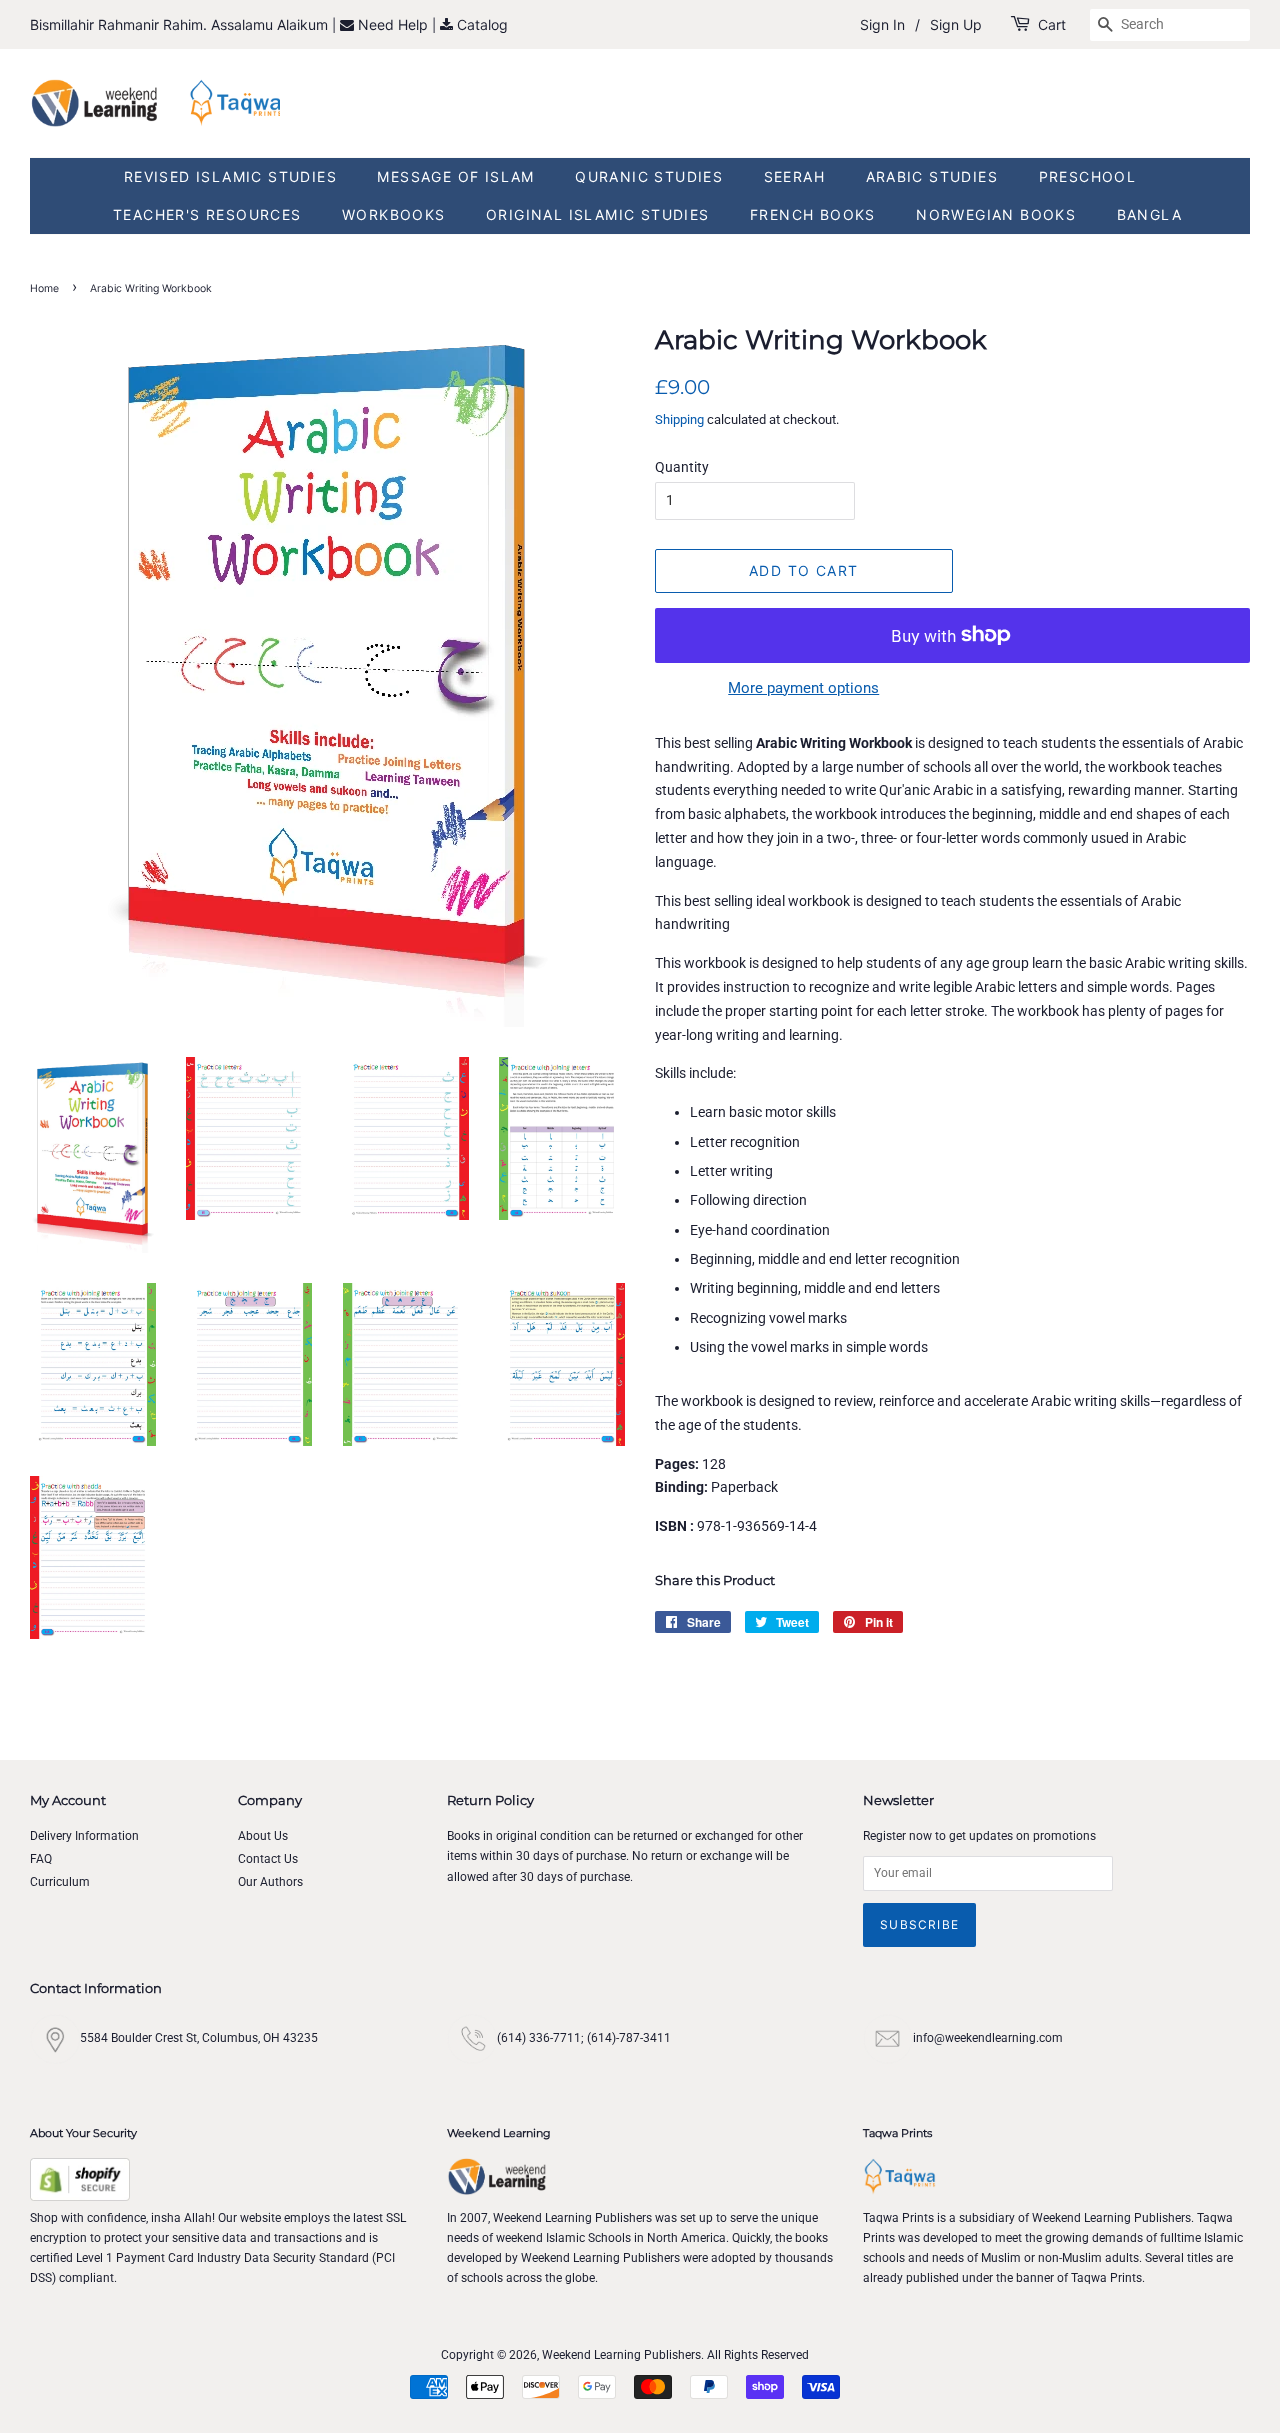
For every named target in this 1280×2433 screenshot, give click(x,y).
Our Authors (270, 1882)
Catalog (482, 24)
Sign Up (956, 24)
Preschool (1088, 176)
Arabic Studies (932, 176)
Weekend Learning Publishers (621, 2355)
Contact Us (268, 1859)
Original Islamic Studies (598, 214)
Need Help (395, 24)
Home (44, 288)
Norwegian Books (996, 214)
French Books (813, 214)
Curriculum (60, 1882)
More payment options (803, 688)
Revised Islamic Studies (230, 176)
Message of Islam (455, 176)
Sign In (882, 24)
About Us (263, 1836)
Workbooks (394, 214)
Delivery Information (84, 1836)
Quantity (682, 467)
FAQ (41, 1859)
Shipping (679, 419)
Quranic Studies (649, 176)
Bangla (1149, 214)
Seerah (794, 176)
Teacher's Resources (207, 214)
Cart (1052, 24)
